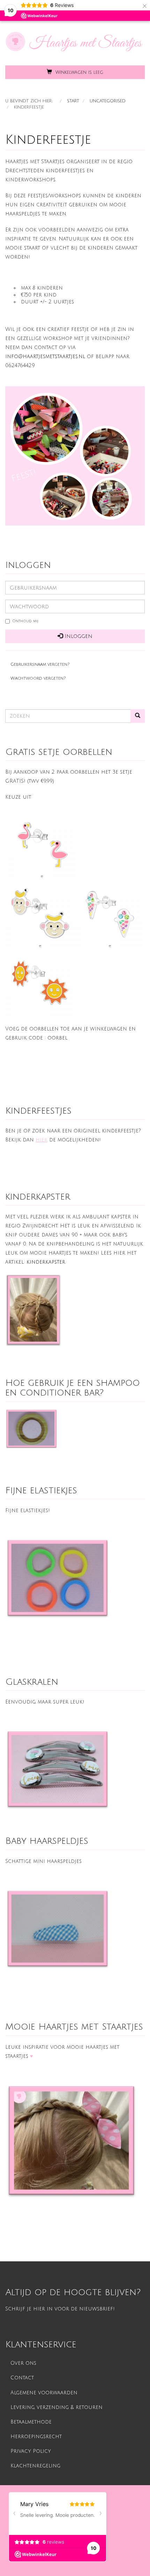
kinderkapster (46, 1262)
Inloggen (78, 636)
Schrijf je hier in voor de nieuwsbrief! (60, 2309)
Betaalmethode (31, 2422)
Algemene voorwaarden (44, 2393)
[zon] (40, 983)
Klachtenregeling (35, 2466)
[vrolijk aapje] (40, 913)
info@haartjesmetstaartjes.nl (45, 357)
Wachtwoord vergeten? (38, 678)
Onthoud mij (25, 621)
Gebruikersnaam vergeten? (40, 664)
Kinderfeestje (48, 140)
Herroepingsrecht (36, 2437)
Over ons (23, 2363)
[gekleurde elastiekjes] (58, 1579)
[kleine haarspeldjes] (58, 1929)
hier (42, 1140)
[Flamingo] (42, 844)
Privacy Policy (31, 2451)
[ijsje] (110, 913)
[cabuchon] (58, 1770)
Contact (22, 2378)
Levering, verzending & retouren (57, 2407)
